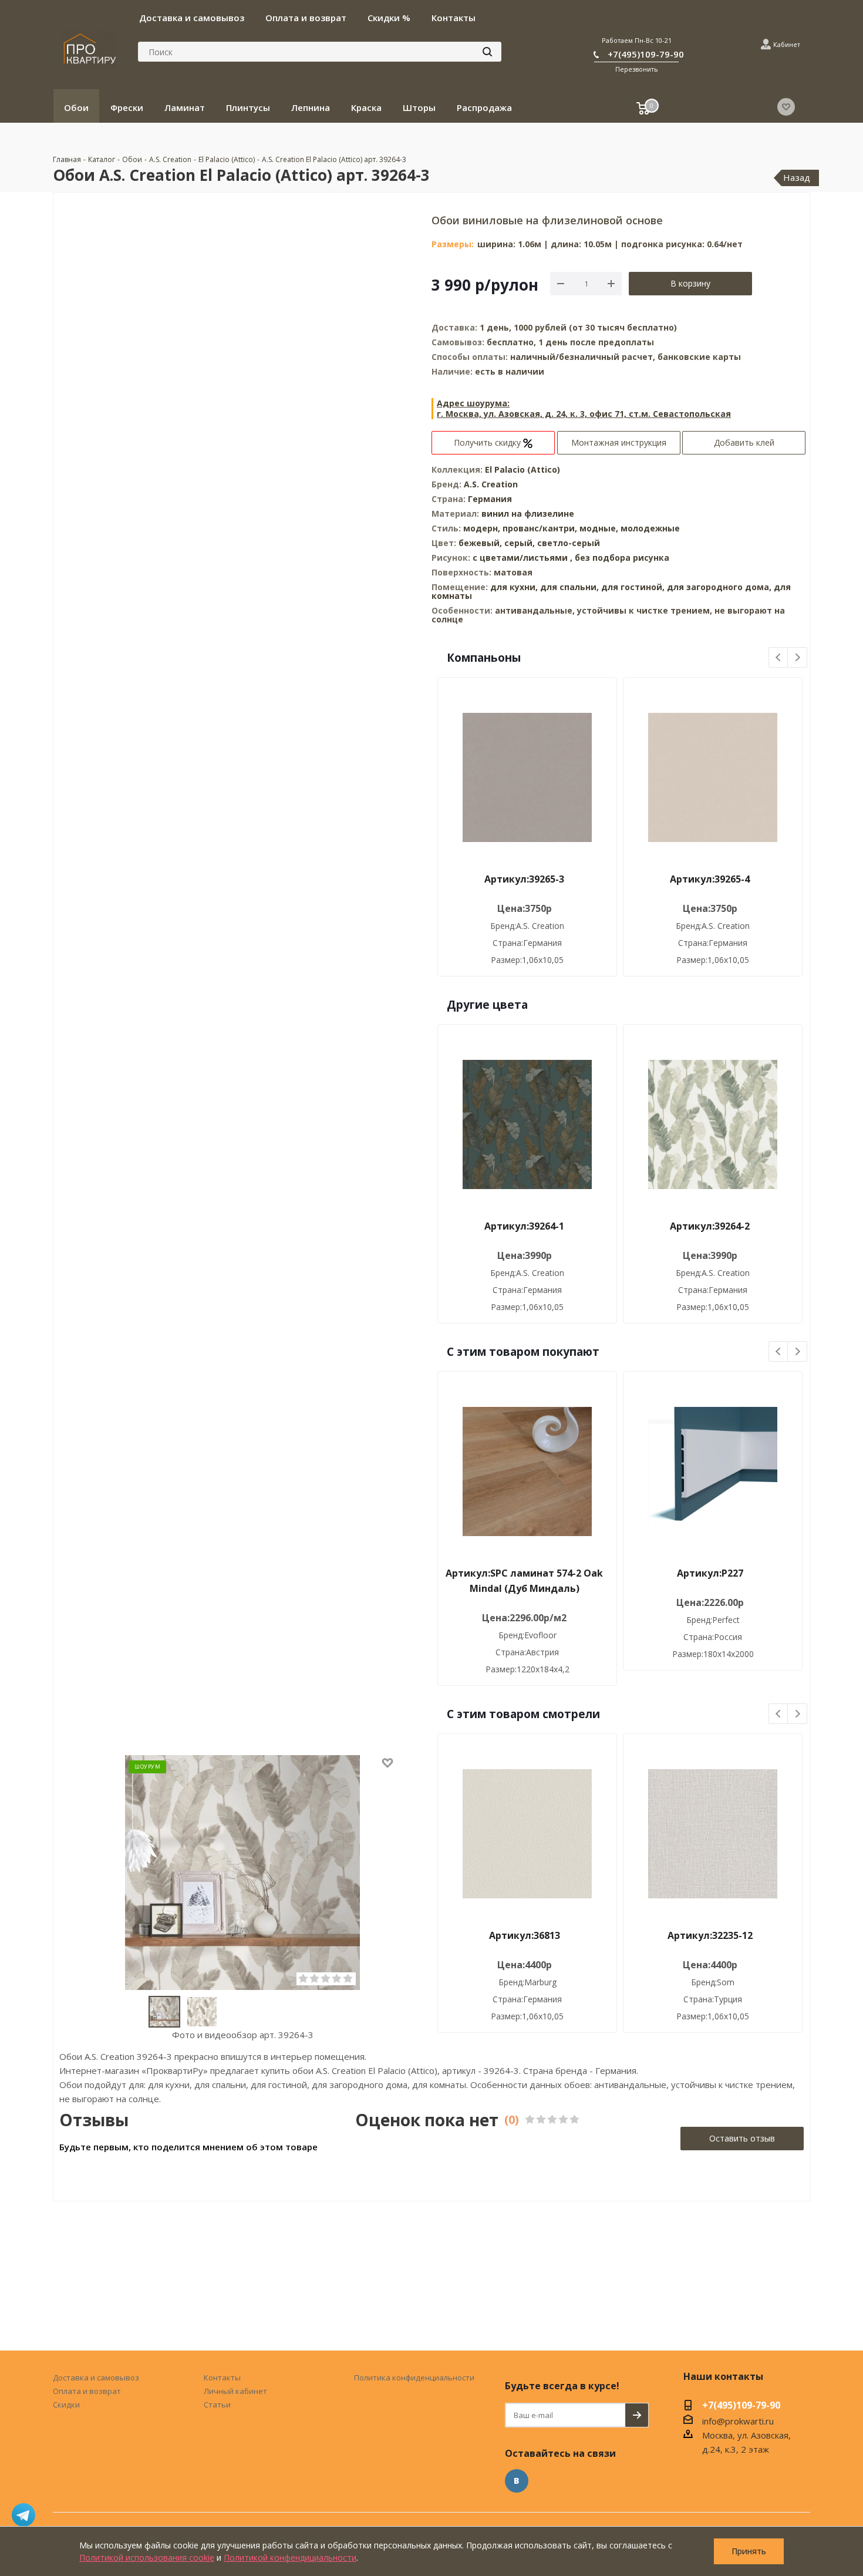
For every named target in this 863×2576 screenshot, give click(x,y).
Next (798, 658)
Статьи (217, 2405)
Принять (749, 2551)
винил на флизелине (528, 513)
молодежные (650, 528)
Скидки (66, 2405)
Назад (797, 177)
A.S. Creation (491, 484)
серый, (521, 543)
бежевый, (481, 543)
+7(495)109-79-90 (646, 54)
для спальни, (569, 587)
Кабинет (787, 44)
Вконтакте (517, 2481)
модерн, (483, 528)
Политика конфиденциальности (414, 2378)
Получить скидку (488, 442)
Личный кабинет (235, 2391)
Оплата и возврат (87, 2391)
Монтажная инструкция (619, 442)
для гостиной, (633, 587)
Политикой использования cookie (147, 2558)
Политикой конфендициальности (290, 2558)
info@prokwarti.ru (738, 2421)
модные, (600, 528)
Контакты (222, 2378)
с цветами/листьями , (524, 558)
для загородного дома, (719, 587)
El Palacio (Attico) (522, 469)
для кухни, (514, 587)
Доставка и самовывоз (96, 2378)
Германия (490, 499)
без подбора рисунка (622, 558)
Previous (779, 658)
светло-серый (569, 543)
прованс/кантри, (541, 528)
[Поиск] (487, 52)
